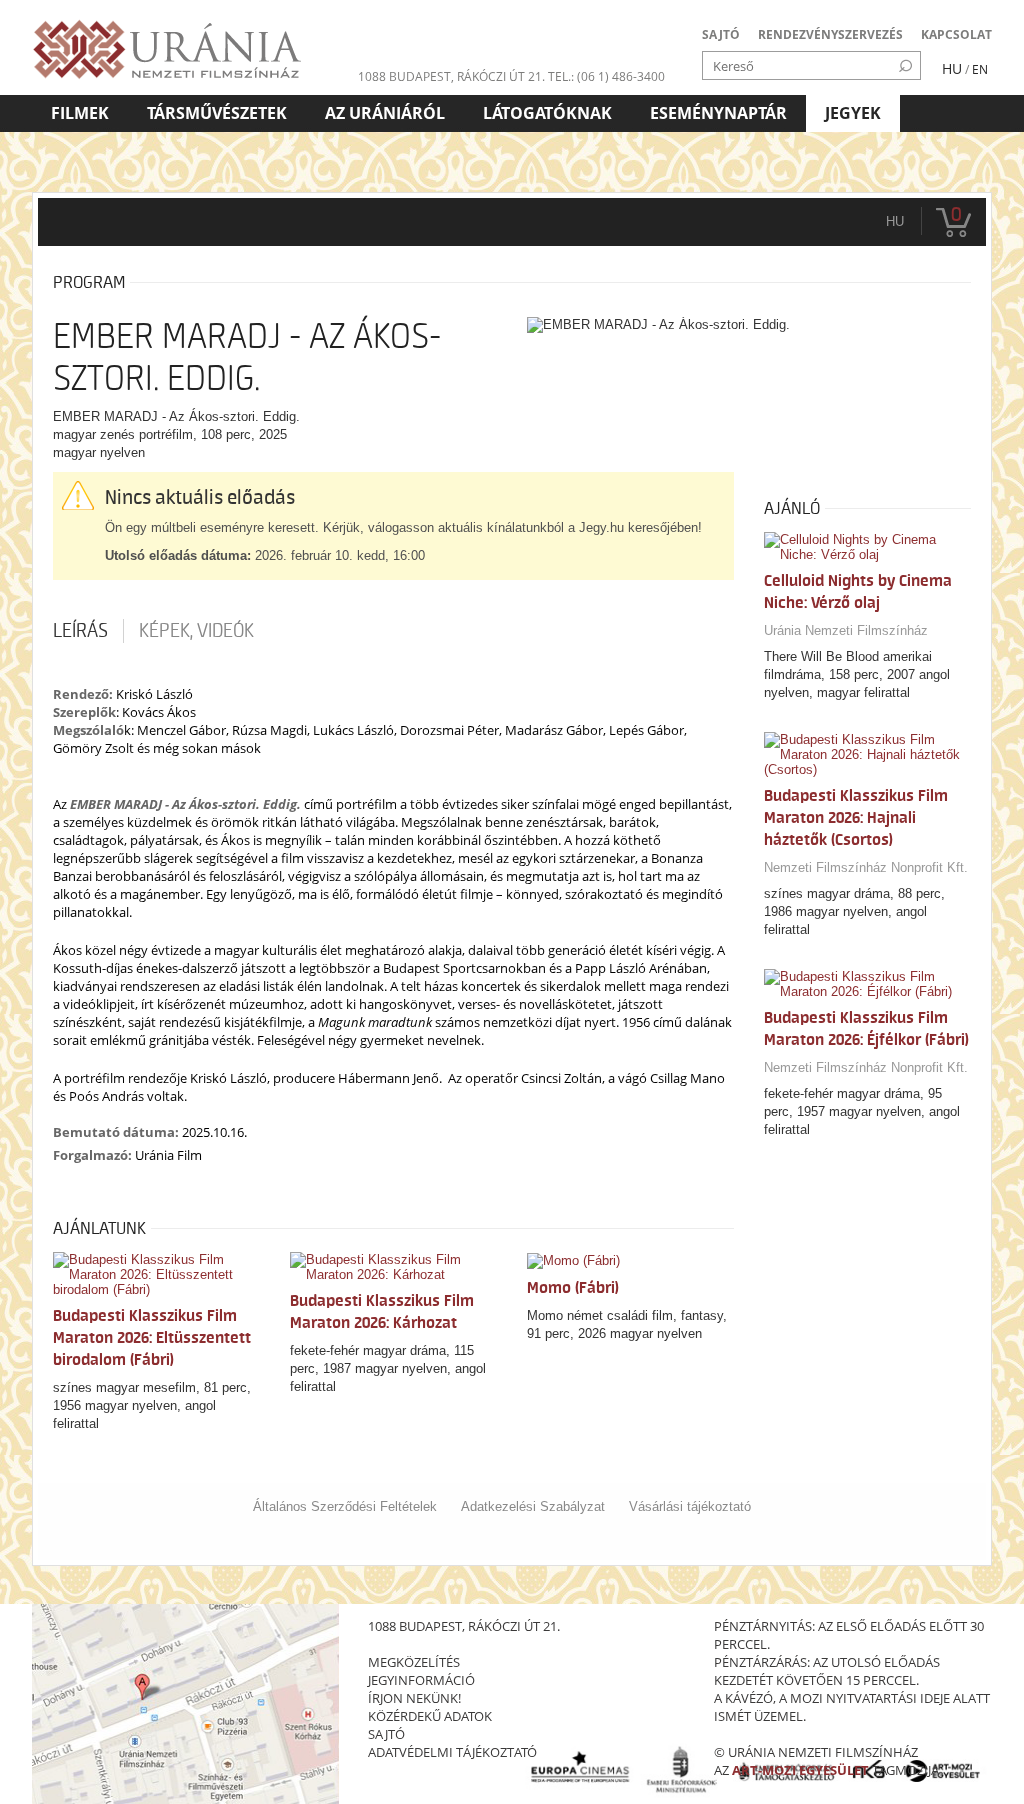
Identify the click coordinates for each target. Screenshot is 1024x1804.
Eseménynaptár (718, 113)
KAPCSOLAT (956, 34)
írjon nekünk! (414, 1698)
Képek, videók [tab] (196, 631)
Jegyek (853, 113)
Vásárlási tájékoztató (690, 1506)
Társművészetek (217, 113)
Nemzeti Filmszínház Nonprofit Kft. (866, 867)
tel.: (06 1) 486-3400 (606, 76)
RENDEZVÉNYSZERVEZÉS (830, 34)
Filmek (80, 113)
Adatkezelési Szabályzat (533, 1506)
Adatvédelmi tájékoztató (452, 1752)
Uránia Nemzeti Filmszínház (846, 630)
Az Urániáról (385, 113)
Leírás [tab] (80, 631)
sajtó (386, 1734)
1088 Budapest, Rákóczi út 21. (451, 76)
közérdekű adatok (430, 1716)
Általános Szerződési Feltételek (345, 1506)
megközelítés (414, 1662)
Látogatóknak (547, 113)
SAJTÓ (721, 34)
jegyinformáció (421, 1680)
